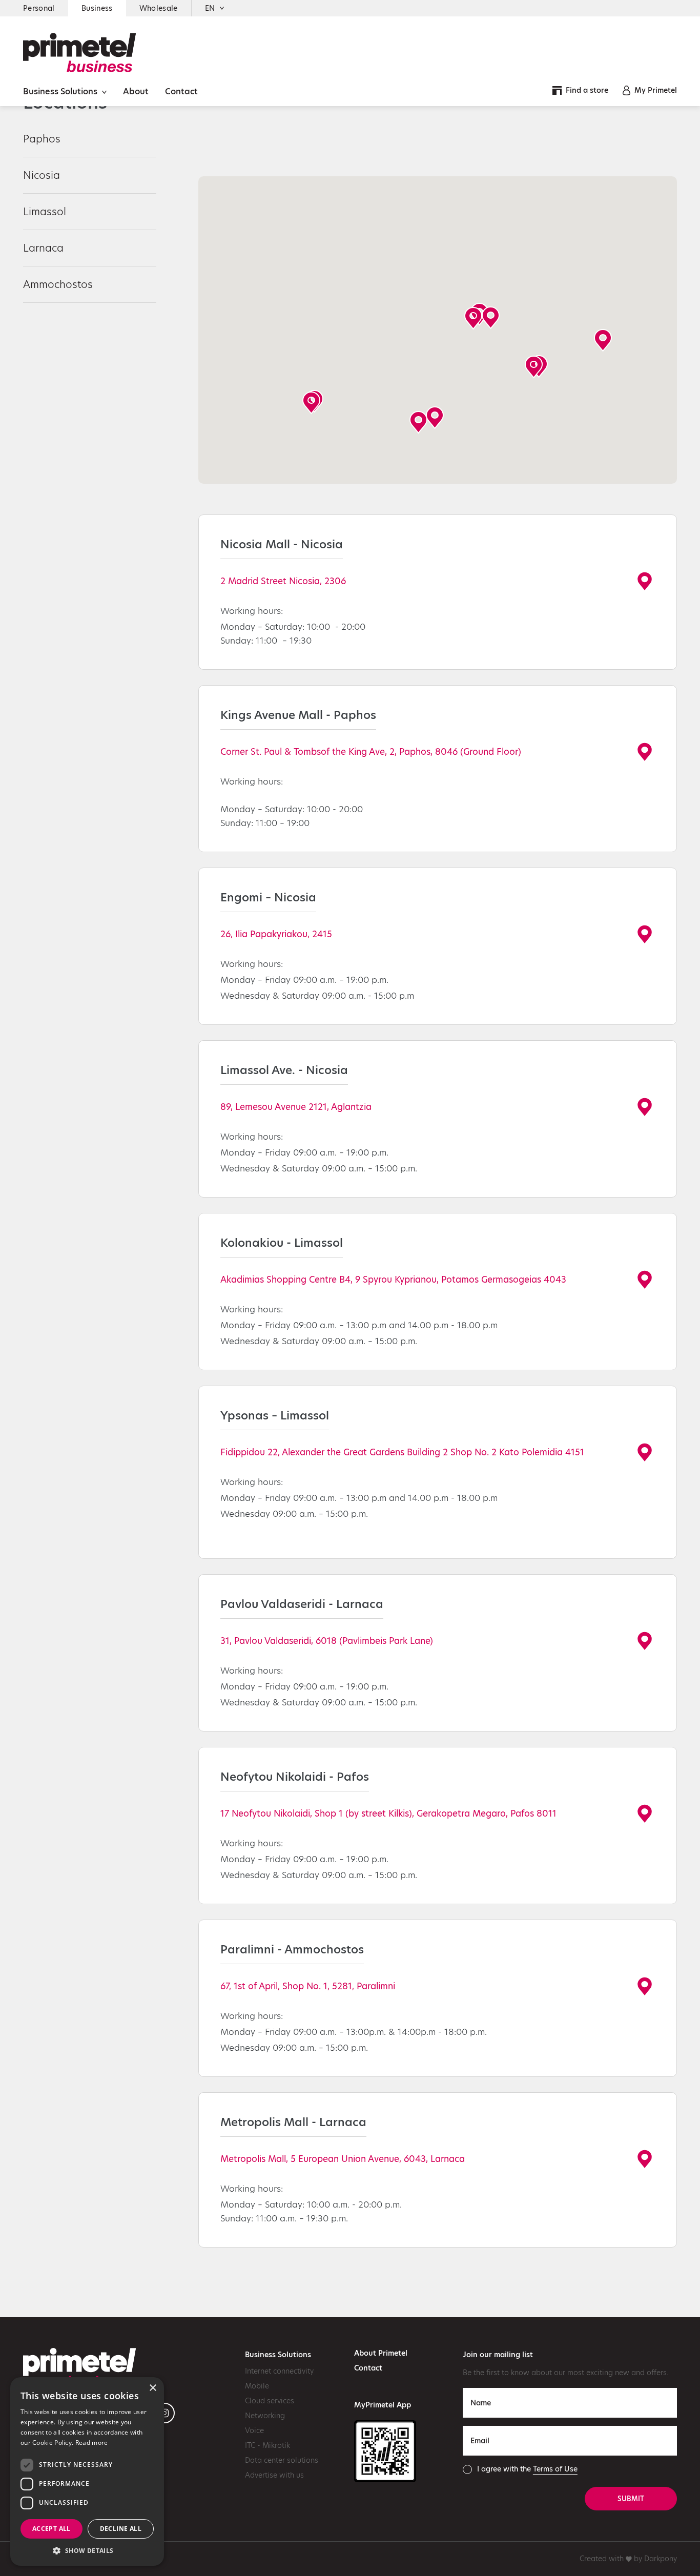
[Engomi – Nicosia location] (645, 934)
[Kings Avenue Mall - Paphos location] (645, 751)
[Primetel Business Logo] (79, 52)
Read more (92, 2443)
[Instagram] (164, 2413)
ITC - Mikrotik (267, 2445)
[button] (473, 318)
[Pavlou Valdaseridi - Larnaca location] (645, 1640)
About (136, 91)
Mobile (257, 2386)
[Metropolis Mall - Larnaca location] (645, 2158)
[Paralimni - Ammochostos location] (645, 1986)
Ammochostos (58, 284)
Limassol (45, 212)
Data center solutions (282, 2460)
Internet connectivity (279, 2371)
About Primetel (381, 2353)
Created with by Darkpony (628, 2559)
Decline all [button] (121, 2529)
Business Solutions (61, 91)
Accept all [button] (52, 2529)
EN (210, 8)
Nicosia (42, 175)
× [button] (152, 2388)
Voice (254, 2430)
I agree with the (527, 2469)
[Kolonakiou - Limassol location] (645, 1279)
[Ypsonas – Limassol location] (645, 1452)
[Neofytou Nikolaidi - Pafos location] (645, 1813)
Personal (39, 8)
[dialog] (87, 2471)
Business (97, 8)
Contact (181, 91)
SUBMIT (631, 2499)
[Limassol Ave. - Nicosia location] (645, 1106)
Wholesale (159, 8)
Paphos (42, 139)
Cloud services (270, 2401)
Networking (265, 2416)
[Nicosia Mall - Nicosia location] (645, 581)
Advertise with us (274, 2475)
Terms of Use (555, 2469)
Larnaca (43, 248)
